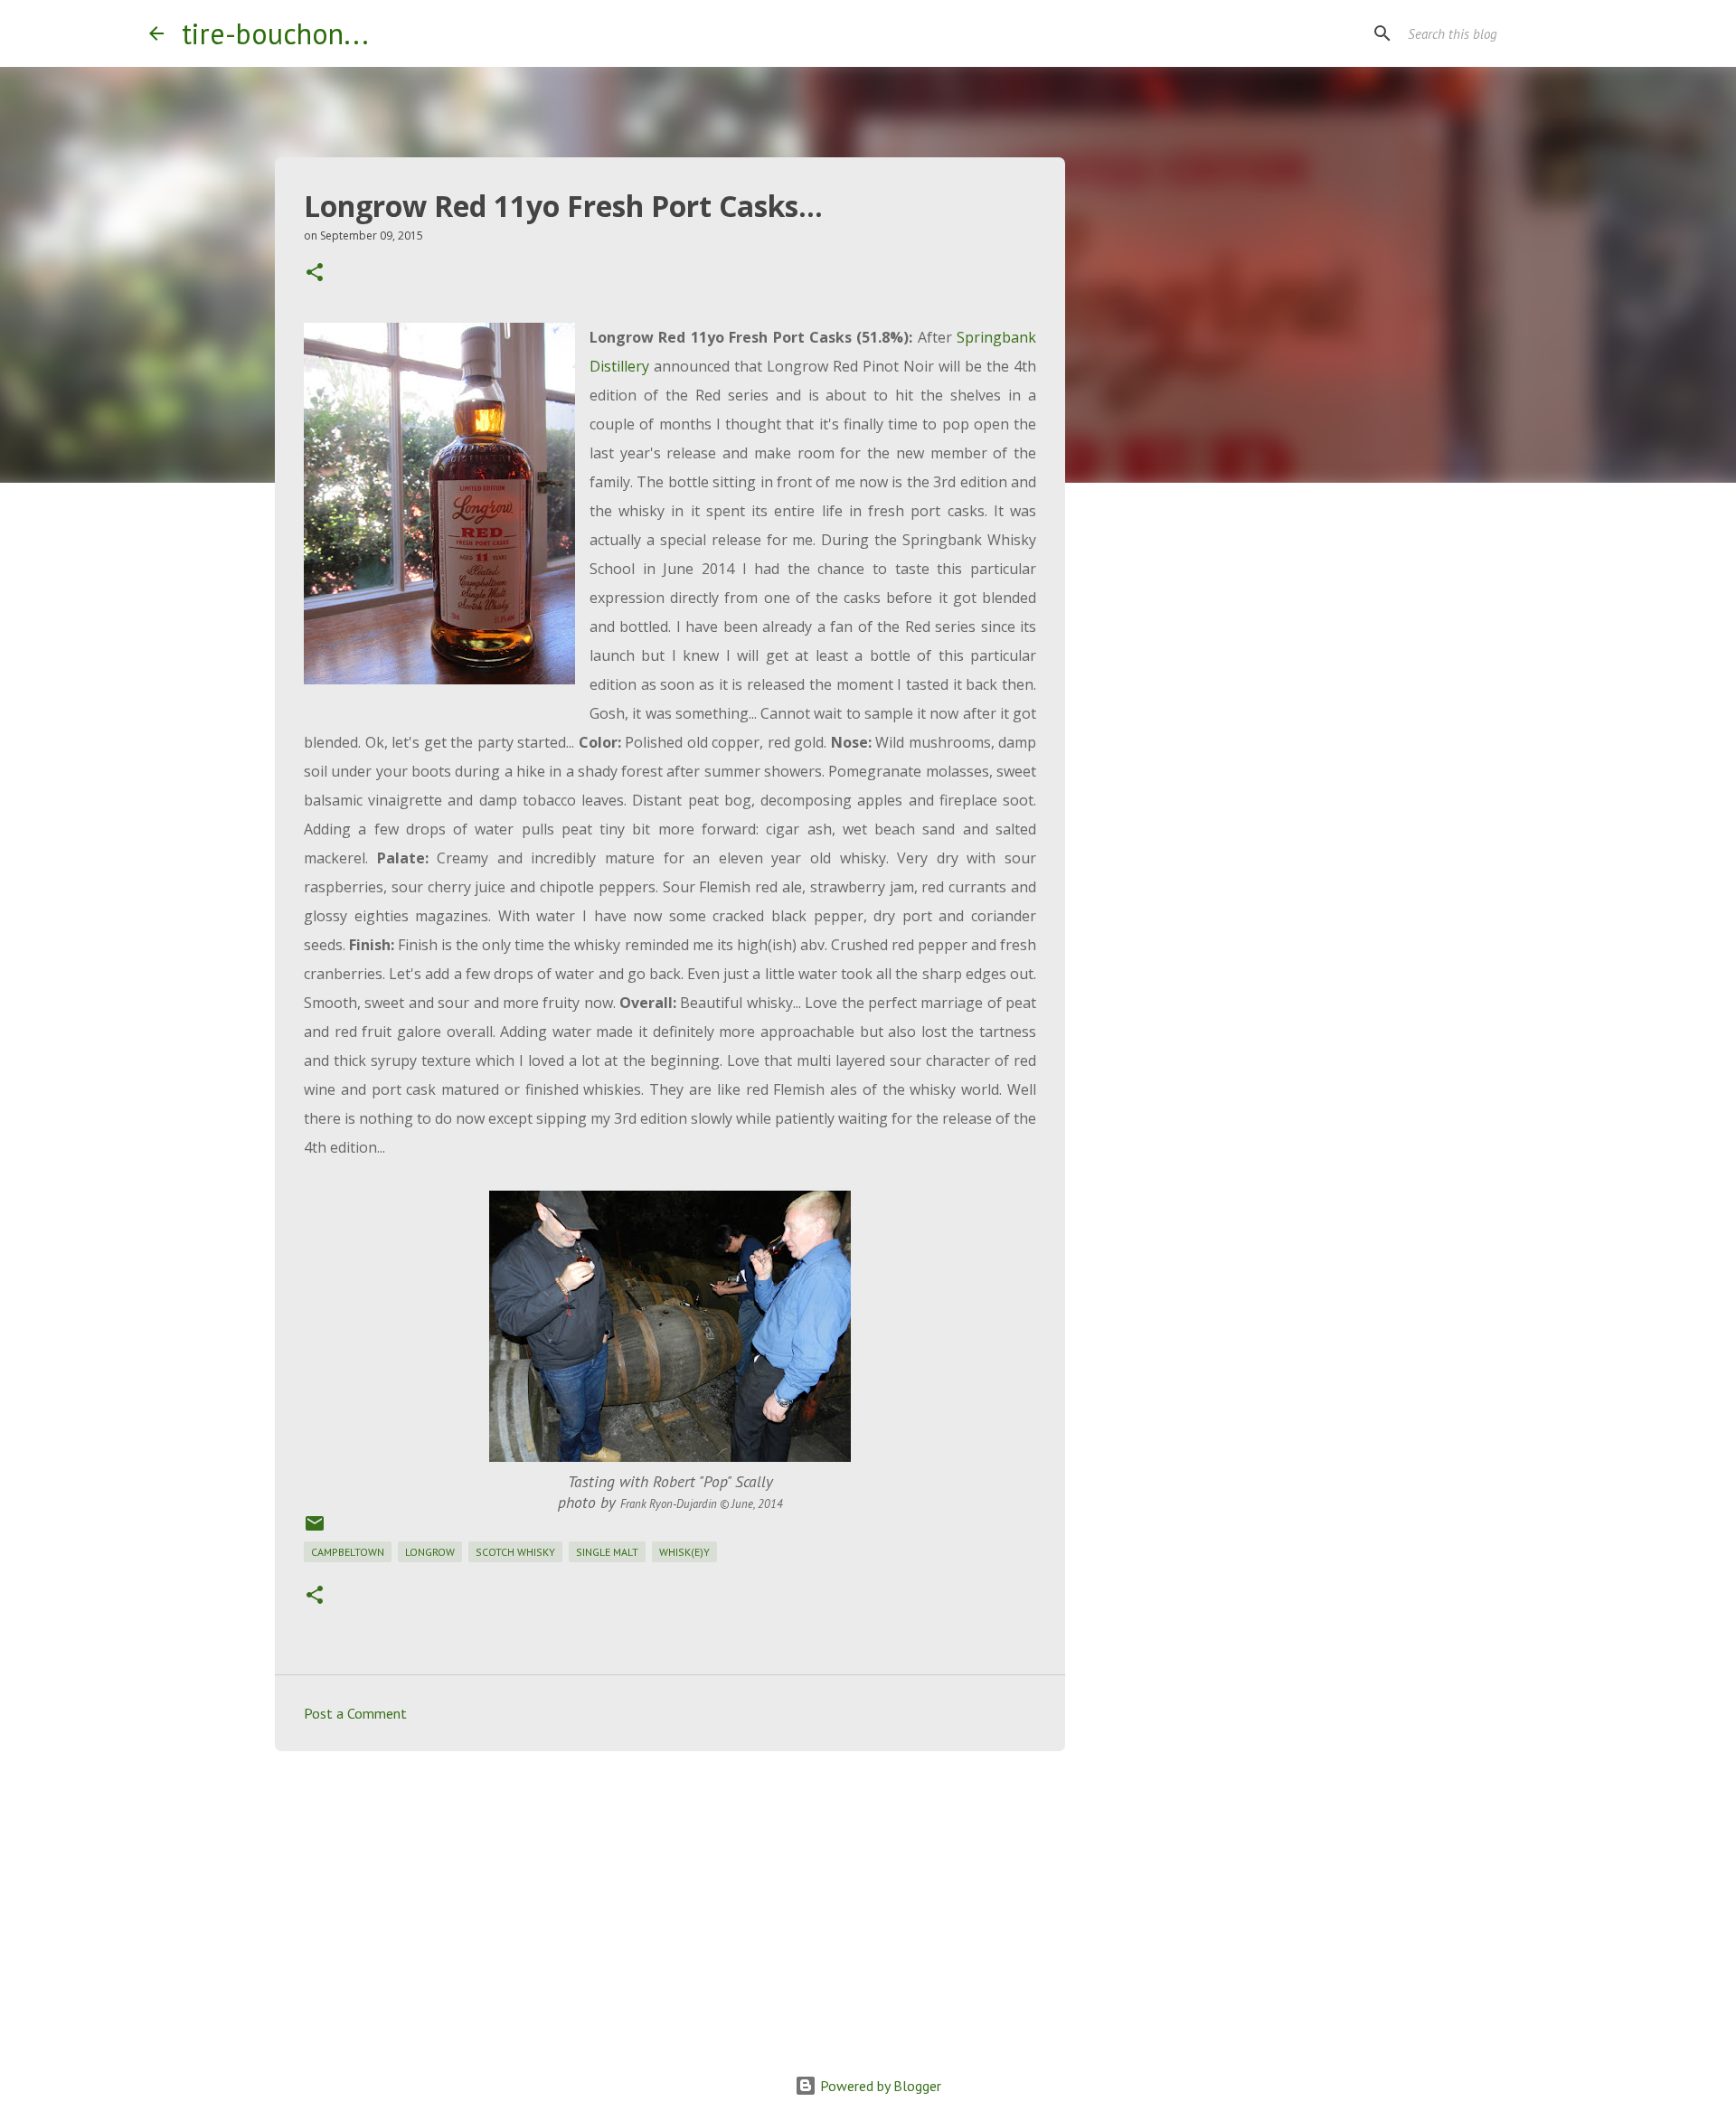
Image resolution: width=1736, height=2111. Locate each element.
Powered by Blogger (879, 2086)
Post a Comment (355, 1713)
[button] (315, 273)
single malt (607, 1552)
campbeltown (348, 1552)
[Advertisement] (670, 1905)
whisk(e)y (684, 1552)
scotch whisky (515, 1552)
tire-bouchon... (275, 33)
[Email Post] (315, 1530)
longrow (430, 1552)
